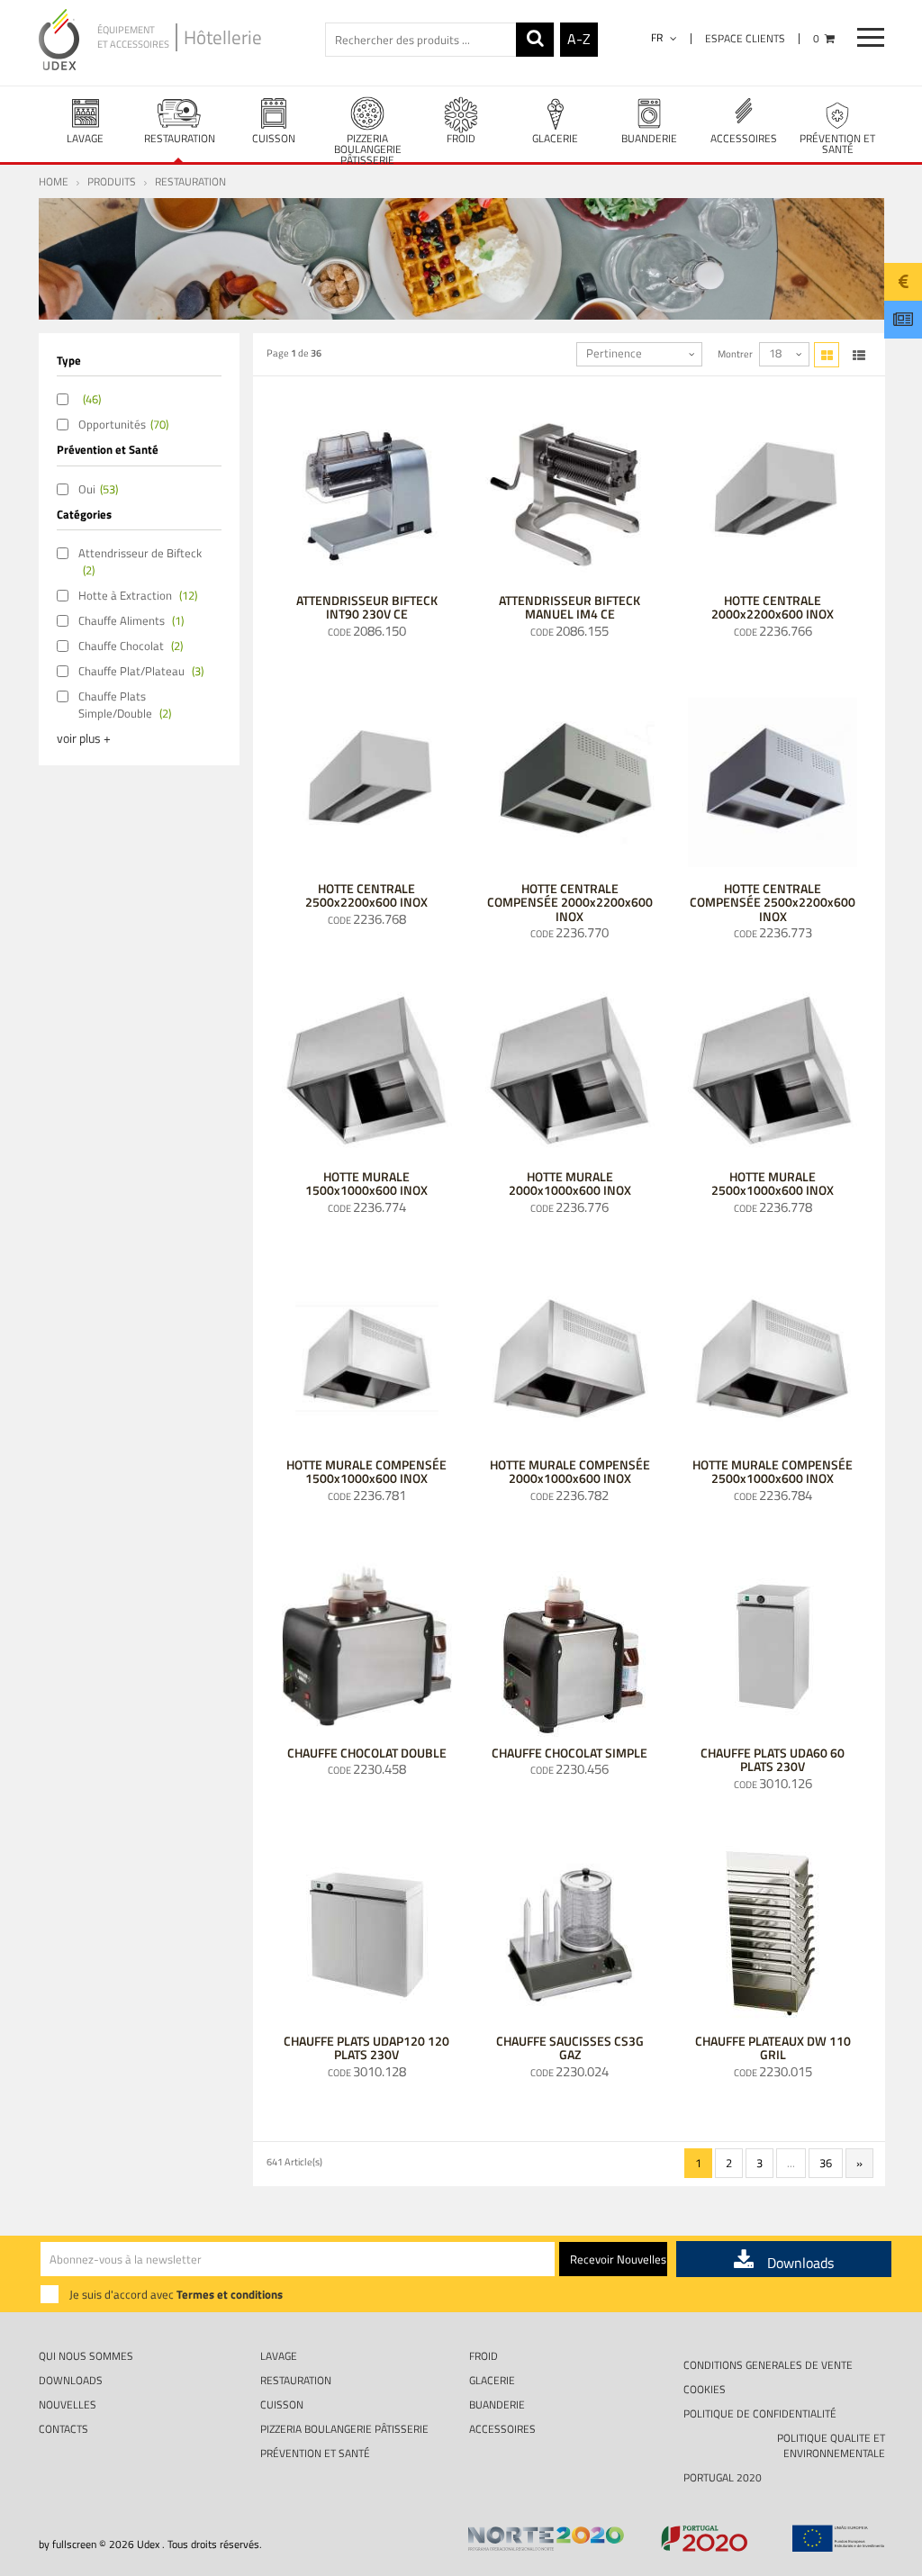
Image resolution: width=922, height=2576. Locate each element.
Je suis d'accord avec (176, 2294)
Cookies (705, 2389)
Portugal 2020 (723, 2477)
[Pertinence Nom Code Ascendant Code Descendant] (639, 354)
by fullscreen (68, 2544)
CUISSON (274, 138)
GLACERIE (555, 138)
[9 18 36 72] (784, 354)
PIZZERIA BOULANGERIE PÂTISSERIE (368, 146)
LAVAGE (85, 138)
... (791, 2163)
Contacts (63, 2429)
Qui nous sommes (86, 2356)
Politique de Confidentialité (760, 2413)
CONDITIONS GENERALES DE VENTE (768, 2365)
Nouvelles (68, 2404)
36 (826, 2163)
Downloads (71, 2380)
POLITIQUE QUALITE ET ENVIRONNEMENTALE (831, 2445)
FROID (461, 138)
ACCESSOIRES (744, 138)
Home (54, 181)
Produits (112, 181)
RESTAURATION (180, 138)
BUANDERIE (649, 138)
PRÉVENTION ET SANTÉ (837, 144)
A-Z (579, 39)
